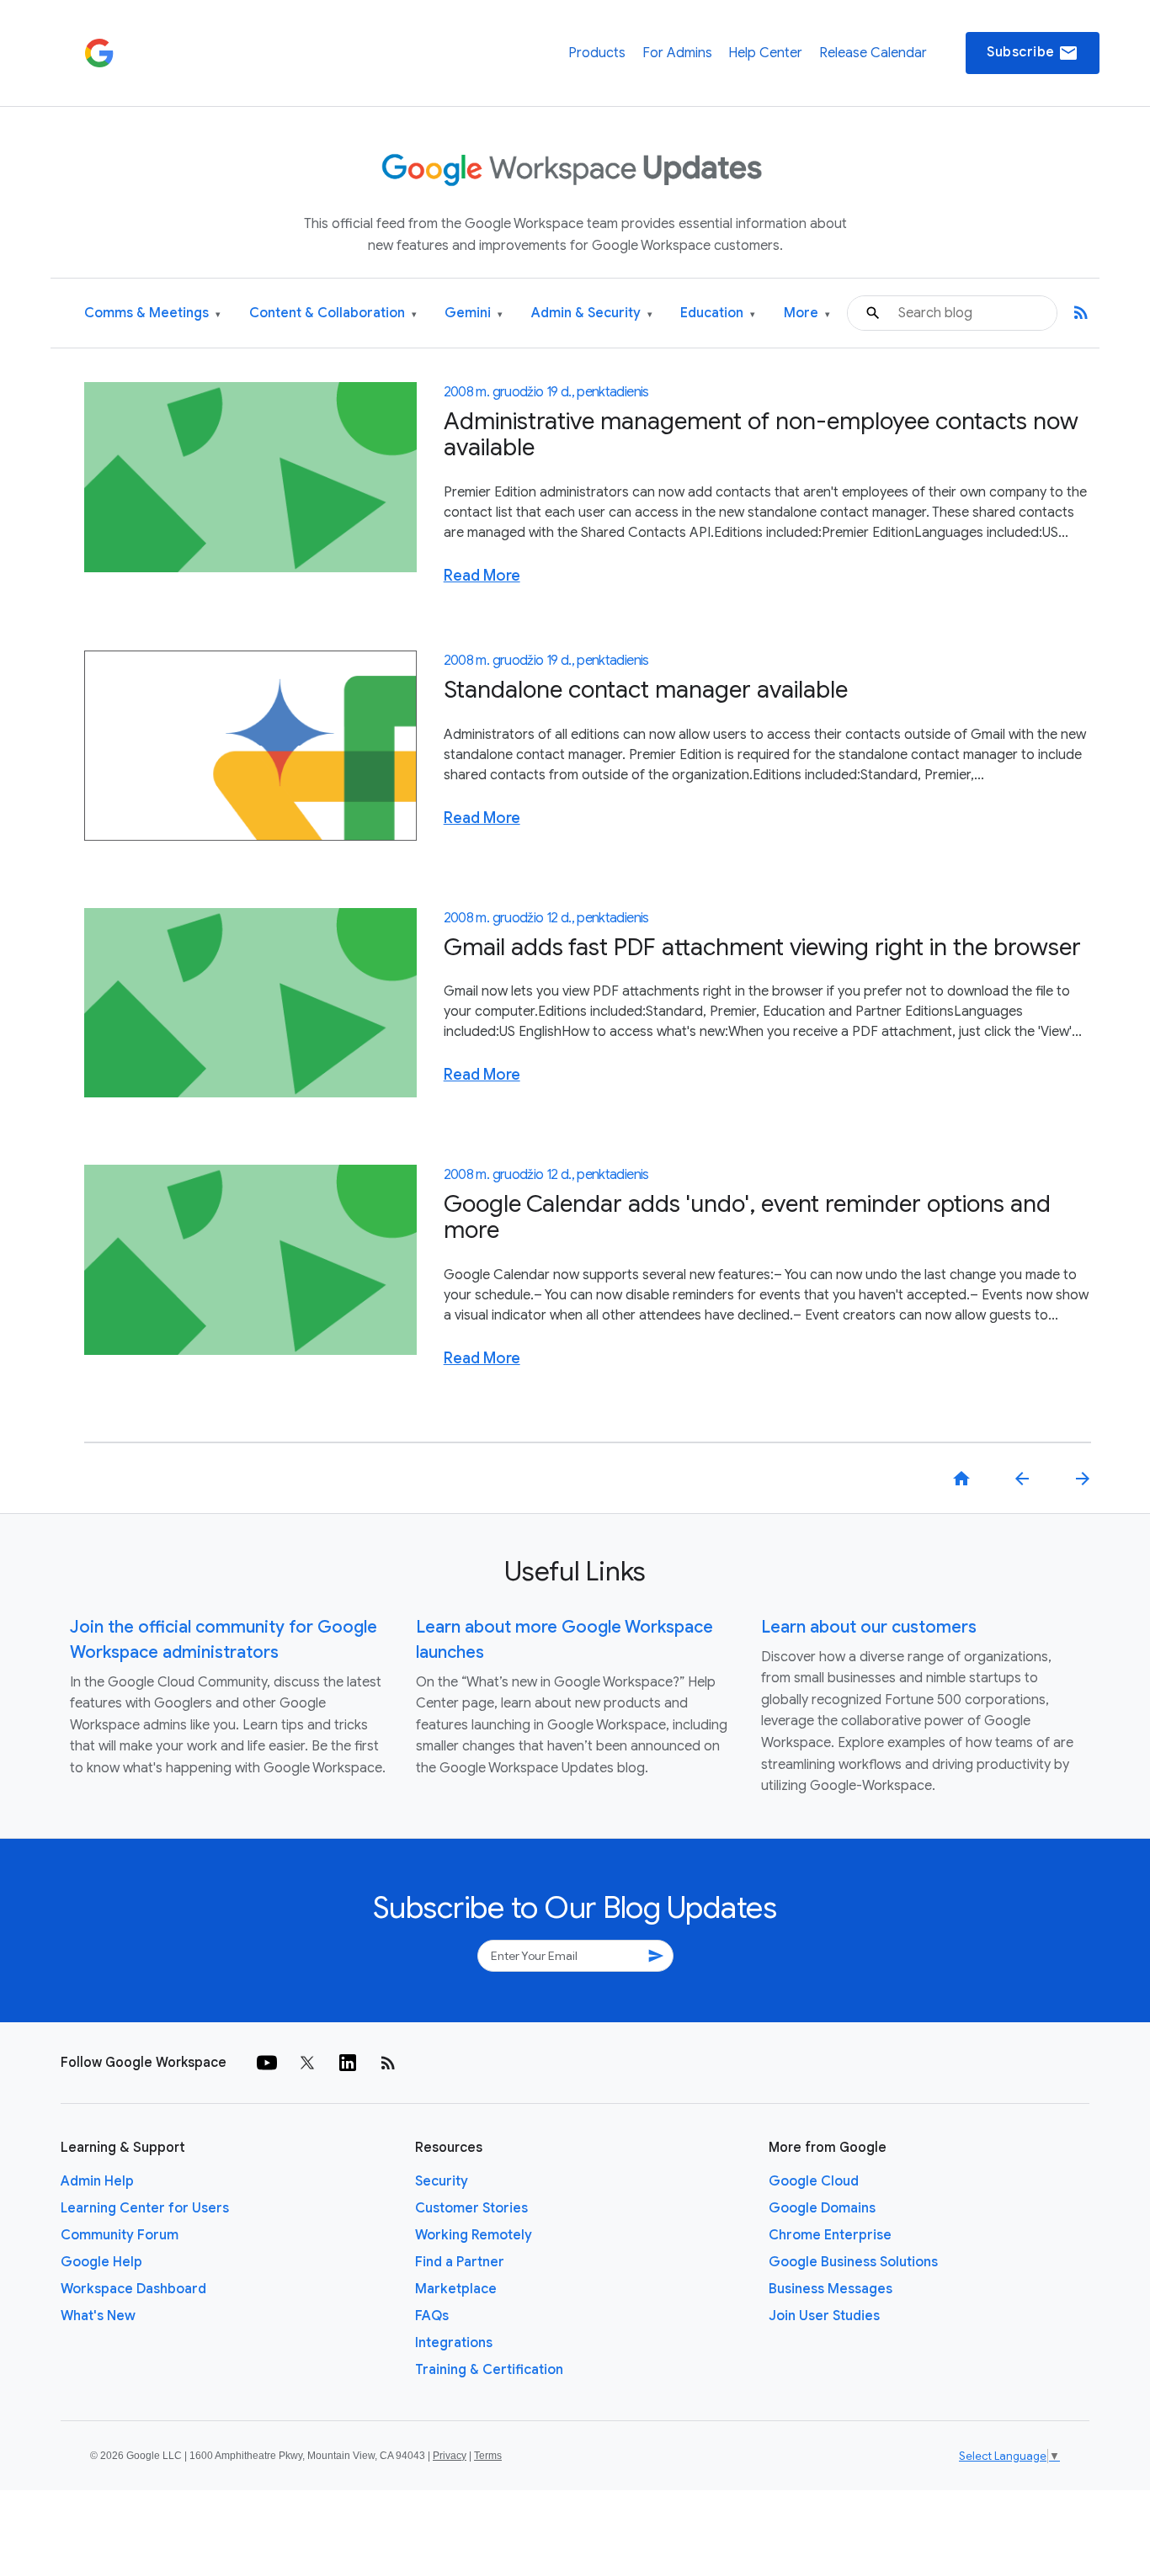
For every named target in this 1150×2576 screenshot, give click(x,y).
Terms (488, 2456)
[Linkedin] (348, 2063)
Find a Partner (460, 2262)
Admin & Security (592, 313)
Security (442, 2181)
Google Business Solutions (853, 2262)
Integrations (454, 2343)
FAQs (432, 2316)
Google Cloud (814, 2181)
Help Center (765, 53)
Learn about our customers (869, 1627)
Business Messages (831, 2289)
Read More (482, 576)
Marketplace (456, 2289)
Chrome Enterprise (830, 2235)
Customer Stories (471, 2208)
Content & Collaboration (333, 313)
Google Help (101, 2262)
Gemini (474, 313)
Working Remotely (474, 2235)
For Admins (677, 53)
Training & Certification (489, 2370)
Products (597, 53)
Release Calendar (873, 53)
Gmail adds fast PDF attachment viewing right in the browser (762, 947)
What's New (98, 2316)
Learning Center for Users (145, 2208)
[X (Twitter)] (307, 2063)
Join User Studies (824, 2316)
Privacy (450, 2456)
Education (718, 313)
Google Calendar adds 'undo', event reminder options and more (747, 1217)
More (807, 313)
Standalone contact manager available (646, 690)
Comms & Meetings (152, 313)
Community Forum (120, 2235)
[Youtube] (267, 2063)
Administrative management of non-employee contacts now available (761, 434)
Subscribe (1033, 53)
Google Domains (822, 2208)
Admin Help (97, 2181)
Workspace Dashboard (133, 2289)
